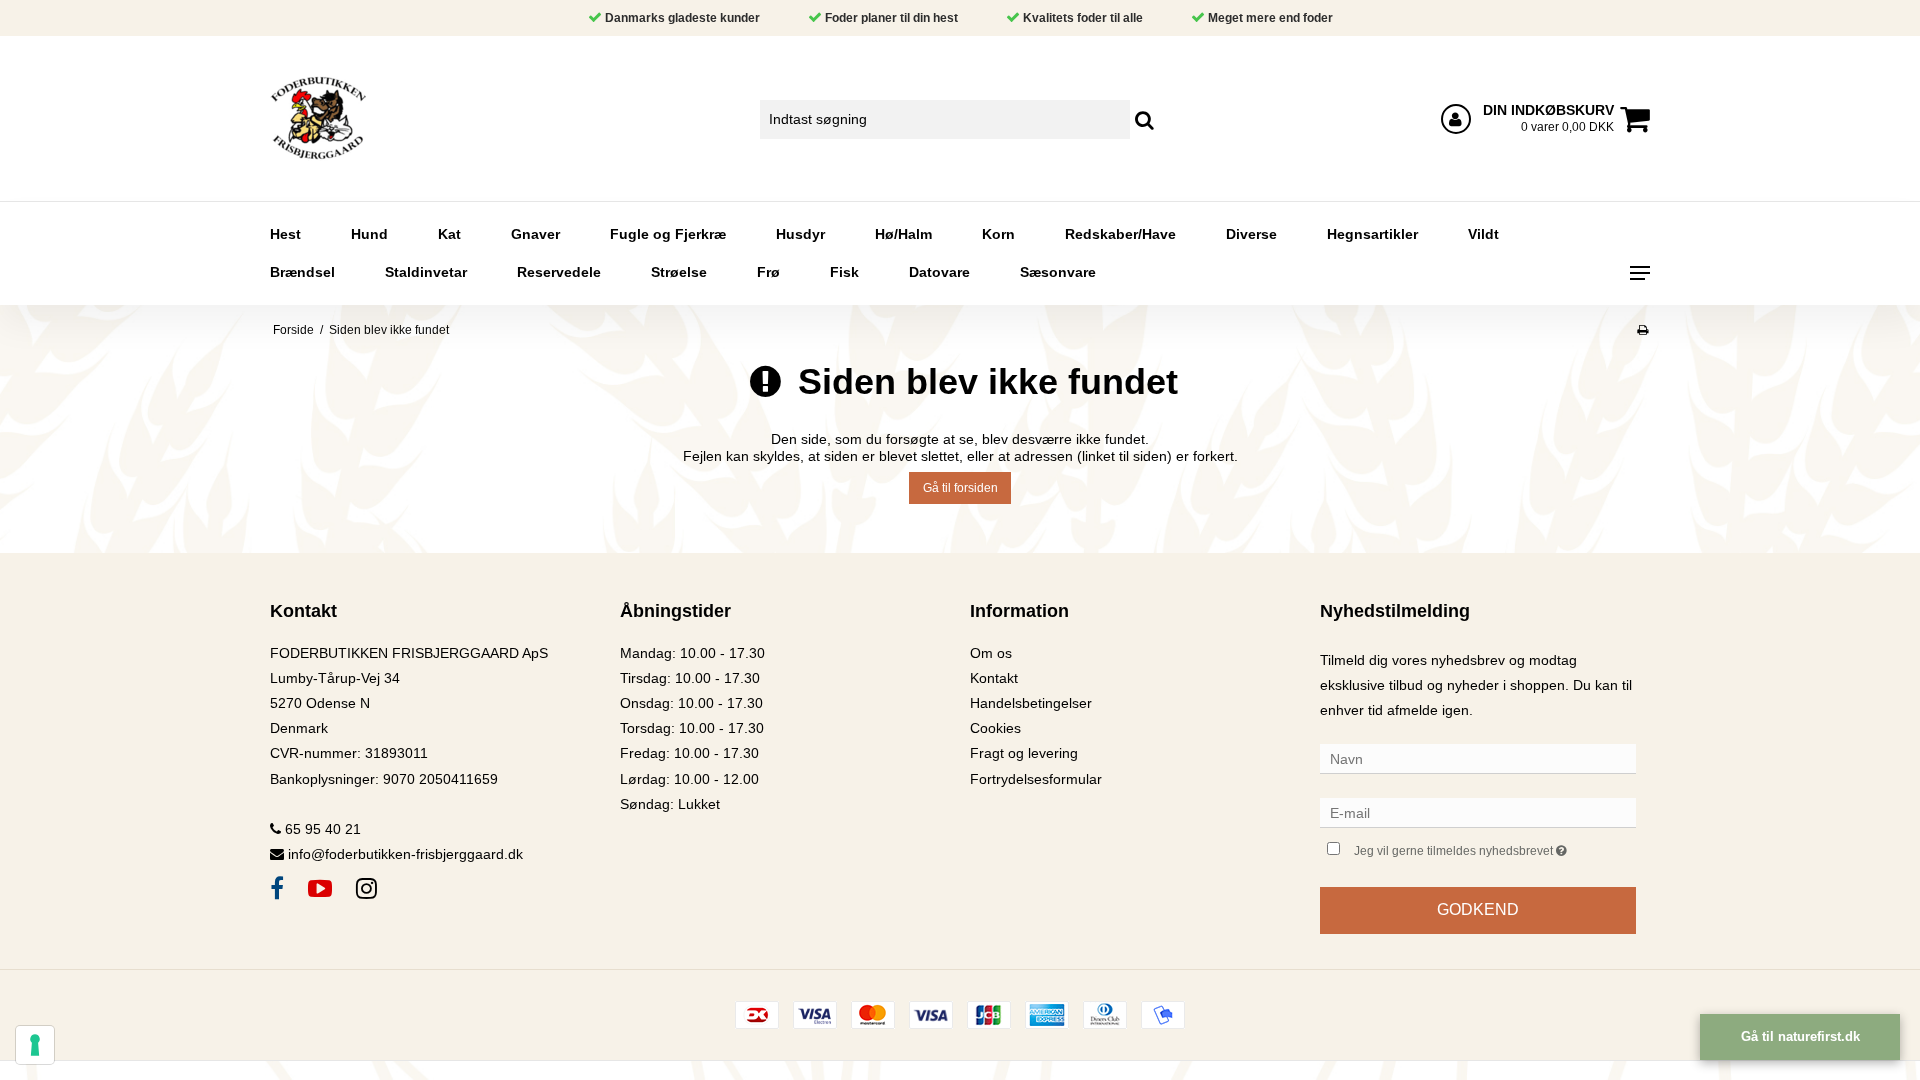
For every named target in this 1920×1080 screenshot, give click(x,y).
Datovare (939, 272)
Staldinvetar (426, 272)
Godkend (1478, 909)
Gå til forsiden (960, 488)
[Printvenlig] (1642, 330)
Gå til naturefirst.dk (1800, 1036)
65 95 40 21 (321, 829)
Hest (285, 234)
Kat (449, 234)
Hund (369, 234)
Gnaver (535, 234)
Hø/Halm (903, 234)
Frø (768, 272)
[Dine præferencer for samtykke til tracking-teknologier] (35, 1045)
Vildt (1483, 234)
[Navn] (1478, 758)
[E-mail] (1478, 812)
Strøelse (679, 272)
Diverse (1251, 234)
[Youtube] (320, 888)
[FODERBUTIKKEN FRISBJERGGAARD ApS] (376, 118)
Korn (998, 234)
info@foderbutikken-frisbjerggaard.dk (405, 854)
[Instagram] (366, 888)
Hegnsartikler (1372, 234)
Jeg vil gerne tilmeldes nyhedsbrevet (1495, 846)
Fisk (844, 272)
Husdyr (800, 234)
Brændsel (302, 272)
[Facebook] (277, 888)
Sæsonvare (1058, 272)
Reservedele (559, 272)
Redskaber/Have (1120, 234)
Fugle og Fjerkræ (668, 234)
